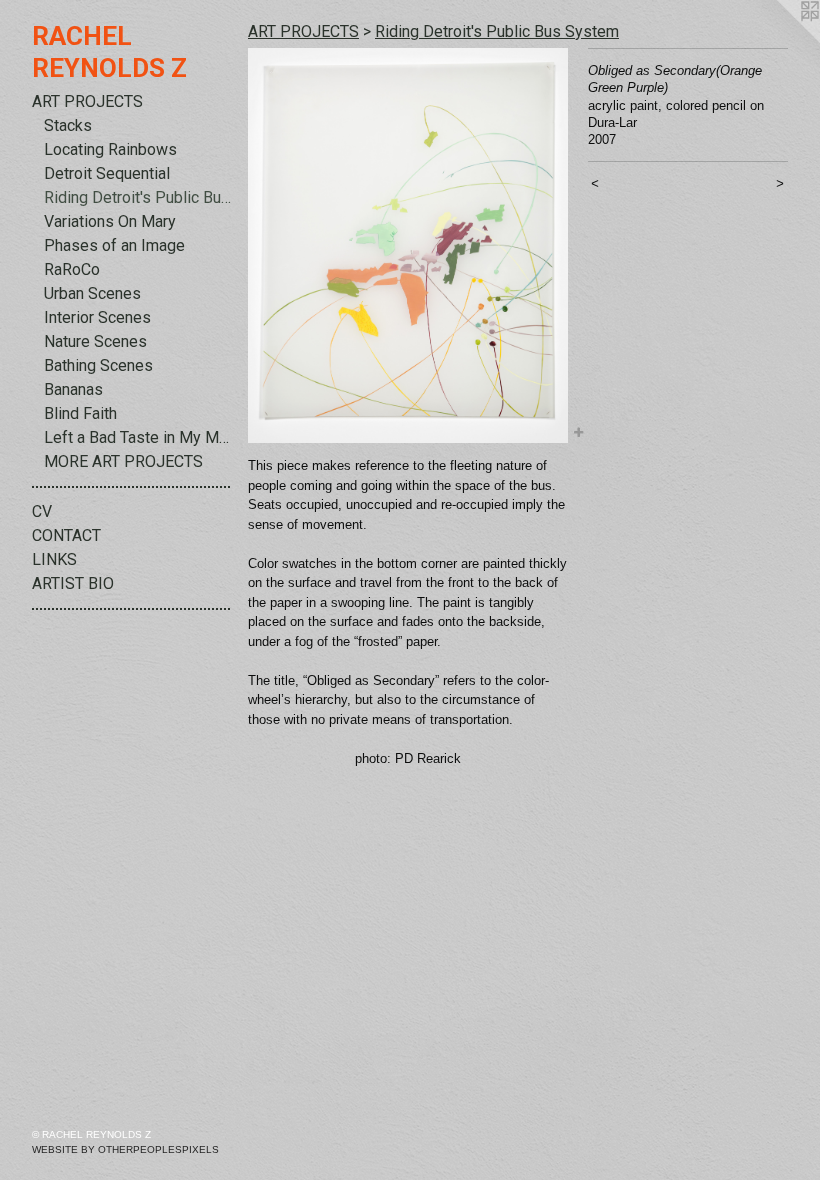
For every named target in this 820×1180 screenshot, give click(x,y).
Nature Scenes (95, 341)
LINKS (54, 559)
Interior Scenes (97, 317)
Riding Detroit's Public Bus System (138, 197)
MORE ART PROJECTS (123, 461)
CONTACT (66, 535)
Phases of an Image (114, 245)
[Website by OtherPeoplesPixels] (780, 40)
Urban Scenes (92, 293)
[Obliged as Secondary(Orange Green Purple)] (408, 245)
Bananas (73, 389)
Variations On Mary (110, 221)
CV (42, 511)
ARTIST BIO (73, 583)
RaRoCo (72, 269)
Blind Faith (80, 413)
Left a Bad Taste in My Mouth (138, 437)
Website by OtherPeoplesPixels (125, 1149)
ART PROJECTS (87, 101)
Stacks (68, 125)
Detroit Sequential (107, 173)
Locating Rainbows (110, 149)
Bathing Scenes (98, 365)
